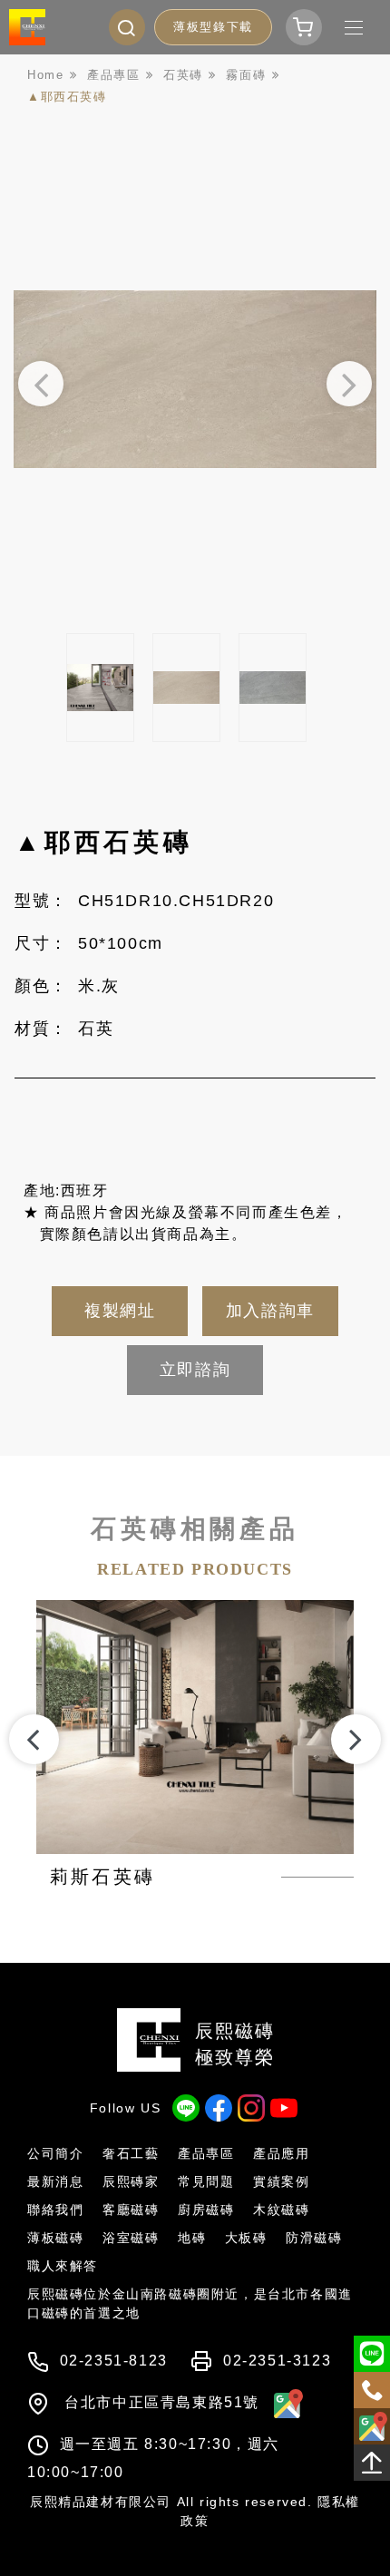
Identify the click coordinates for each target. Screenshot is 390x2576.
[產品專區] (120, 75)
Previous (41, 384)
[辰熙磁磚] (27, 27)
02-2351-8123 (114, 2361)
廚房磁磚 (206, 2210)
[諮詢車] (304, 27)
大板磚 (246, 2238)
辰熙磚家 (131, 2181)
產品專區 (206, 2153)
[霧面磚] (253, 75)
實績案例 (281, 2181)
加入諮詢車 (270, 1311)
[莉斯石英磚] (195, 1745)
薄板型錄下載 (213, 27)
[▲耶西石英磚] (74, 97)
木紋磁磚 (281, 2210)
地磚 (192, 2238)
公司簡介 (55, 2153)
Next (349, 384)
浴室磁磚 (131, 2238)
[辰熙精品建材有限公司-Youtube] (284, 2108)
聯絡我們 (55, 2210)
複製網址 (120, 1311)
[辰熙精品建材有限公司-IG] (251, 2108)
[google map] (284, 2402)
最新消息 (55, 2181)
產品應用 (281, 2153)
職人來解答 (63, 2266)
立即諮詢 (195, 1370)
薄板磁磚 (55, 2238)
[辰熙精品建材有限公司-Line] (186, 2108)
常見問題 (206, 2181)
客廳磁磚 (131, 2210)
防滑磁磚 (314, 2238)
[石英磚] (190, 75)
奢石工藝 (131, 2153)
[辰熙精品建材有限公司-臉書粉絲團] (219, 2108)
